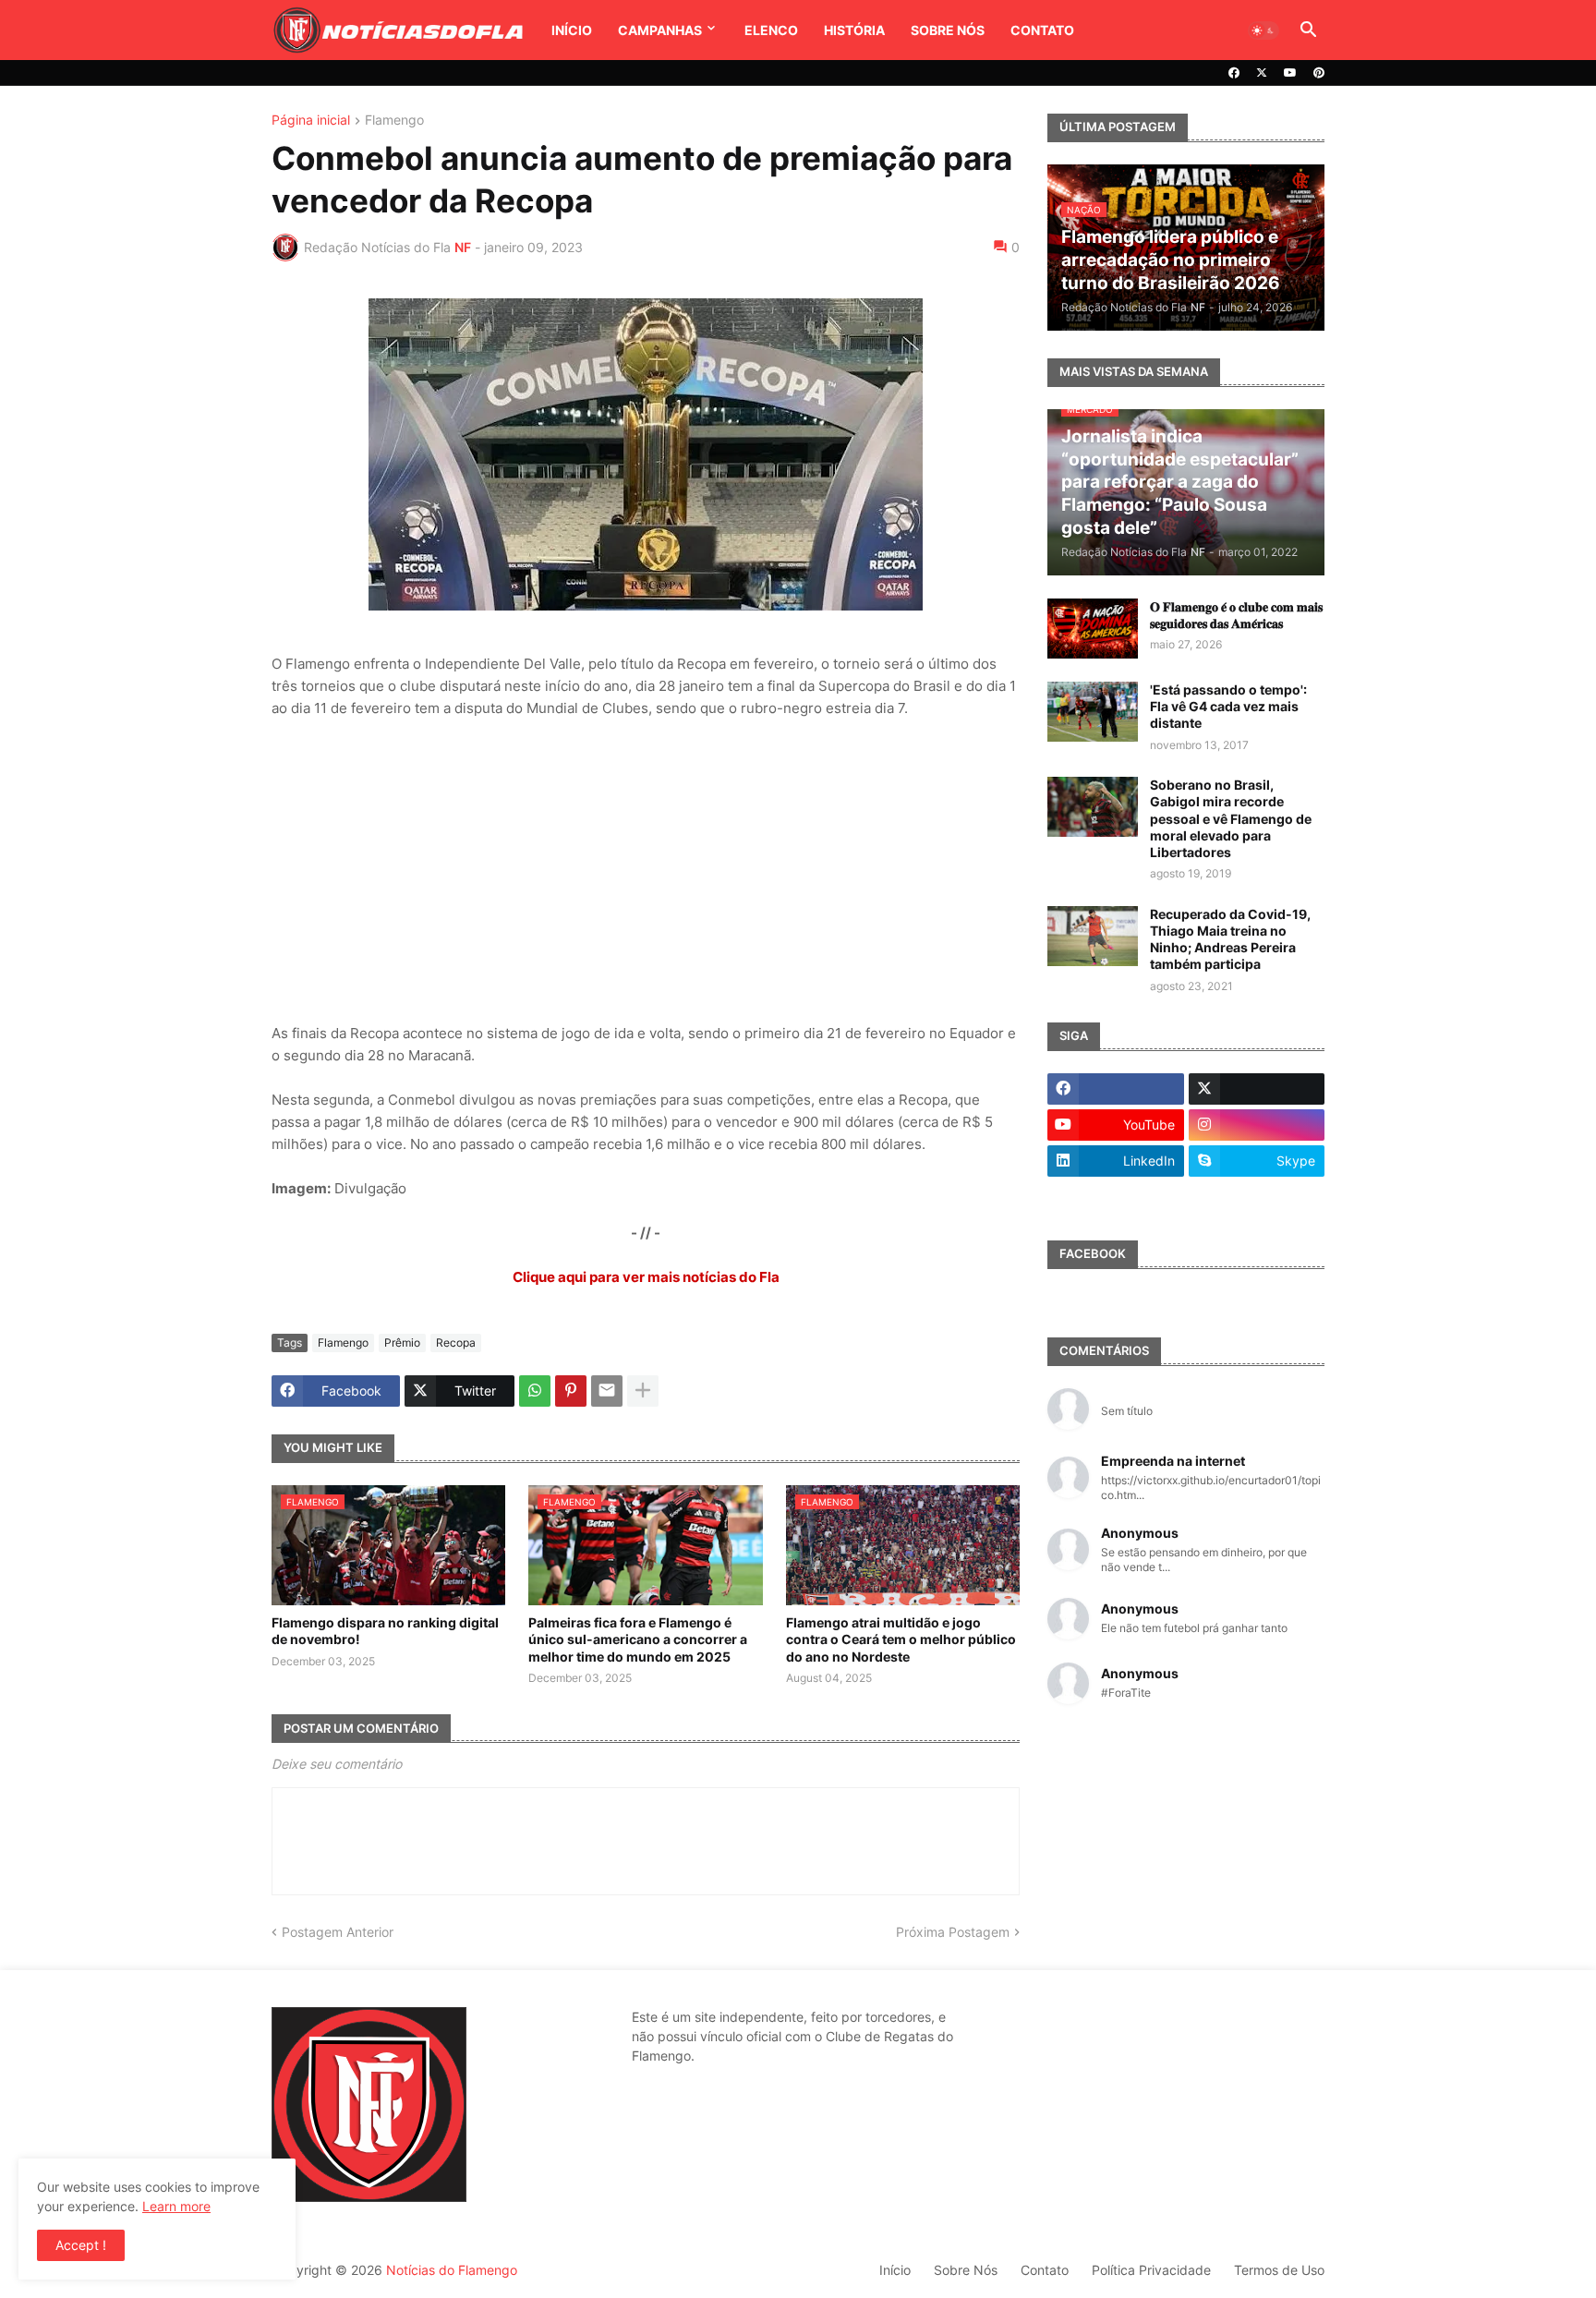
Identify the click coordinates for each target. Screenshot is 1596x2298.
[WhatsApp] (535, 1391)
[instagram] (1257, 1125)
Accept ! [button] (81, 2245)
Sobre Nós (948, 30)
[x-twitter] (1262, 73)
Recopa (456, 1343)
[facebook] (1234, 73)
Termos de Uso (1279, 2270)
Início (572, 30)
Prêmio (402, 1343)
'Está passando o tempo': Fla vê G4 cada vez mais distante (1228, 706)
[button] (1263, 30)
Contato (1042, 30)
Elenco (771, 30)
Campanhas (660, 30)
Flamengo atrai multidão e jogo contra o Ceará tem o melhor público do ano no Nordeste (901, 1639)
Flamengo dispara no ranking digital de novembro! (385, 1631)
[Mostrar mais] (643, 1391)
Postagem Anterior (338, 1932)
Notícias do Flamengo (452, 2270)
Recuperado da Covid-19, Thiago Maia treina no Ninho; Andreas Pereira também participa (1230, 939)
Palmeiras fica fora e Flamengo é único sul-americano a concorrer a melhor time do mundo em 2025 (638, 1639)
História (854, 30)
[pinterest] (1319, 73)
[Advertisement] (646, 871)
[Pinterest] (571, 1391)
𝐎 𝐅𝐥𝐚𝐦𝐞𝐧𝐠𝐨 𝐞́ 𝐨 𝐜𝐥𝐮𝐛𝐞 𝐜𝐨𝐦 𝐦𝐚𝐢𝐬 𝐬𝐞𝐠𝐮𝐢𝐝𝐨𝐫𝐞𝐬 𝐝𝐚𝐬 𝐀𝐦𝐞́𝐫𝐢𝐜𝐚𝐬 (1236, 615)
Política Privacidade (1151, 2270)
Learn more (176, 2206)
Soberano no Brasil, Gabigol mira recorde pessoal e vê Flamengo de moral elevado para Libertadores (1231, 818)
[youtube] (1290, 73)
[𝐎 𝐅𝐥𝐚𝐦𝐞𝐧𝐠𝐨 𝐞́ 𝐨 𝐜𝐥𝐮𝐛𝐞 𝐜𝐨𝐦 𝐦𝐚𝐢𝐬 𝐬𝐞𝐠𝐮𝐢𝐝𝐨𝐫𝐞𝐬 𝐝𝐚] (1093, 629)
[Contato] (1116, 1197)
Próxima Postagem (953, 1932)
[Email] (607, 1391)
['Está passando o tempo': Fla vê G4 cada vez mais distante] (1093, 712)
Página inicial (311, 121)
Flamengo (394, 121)
